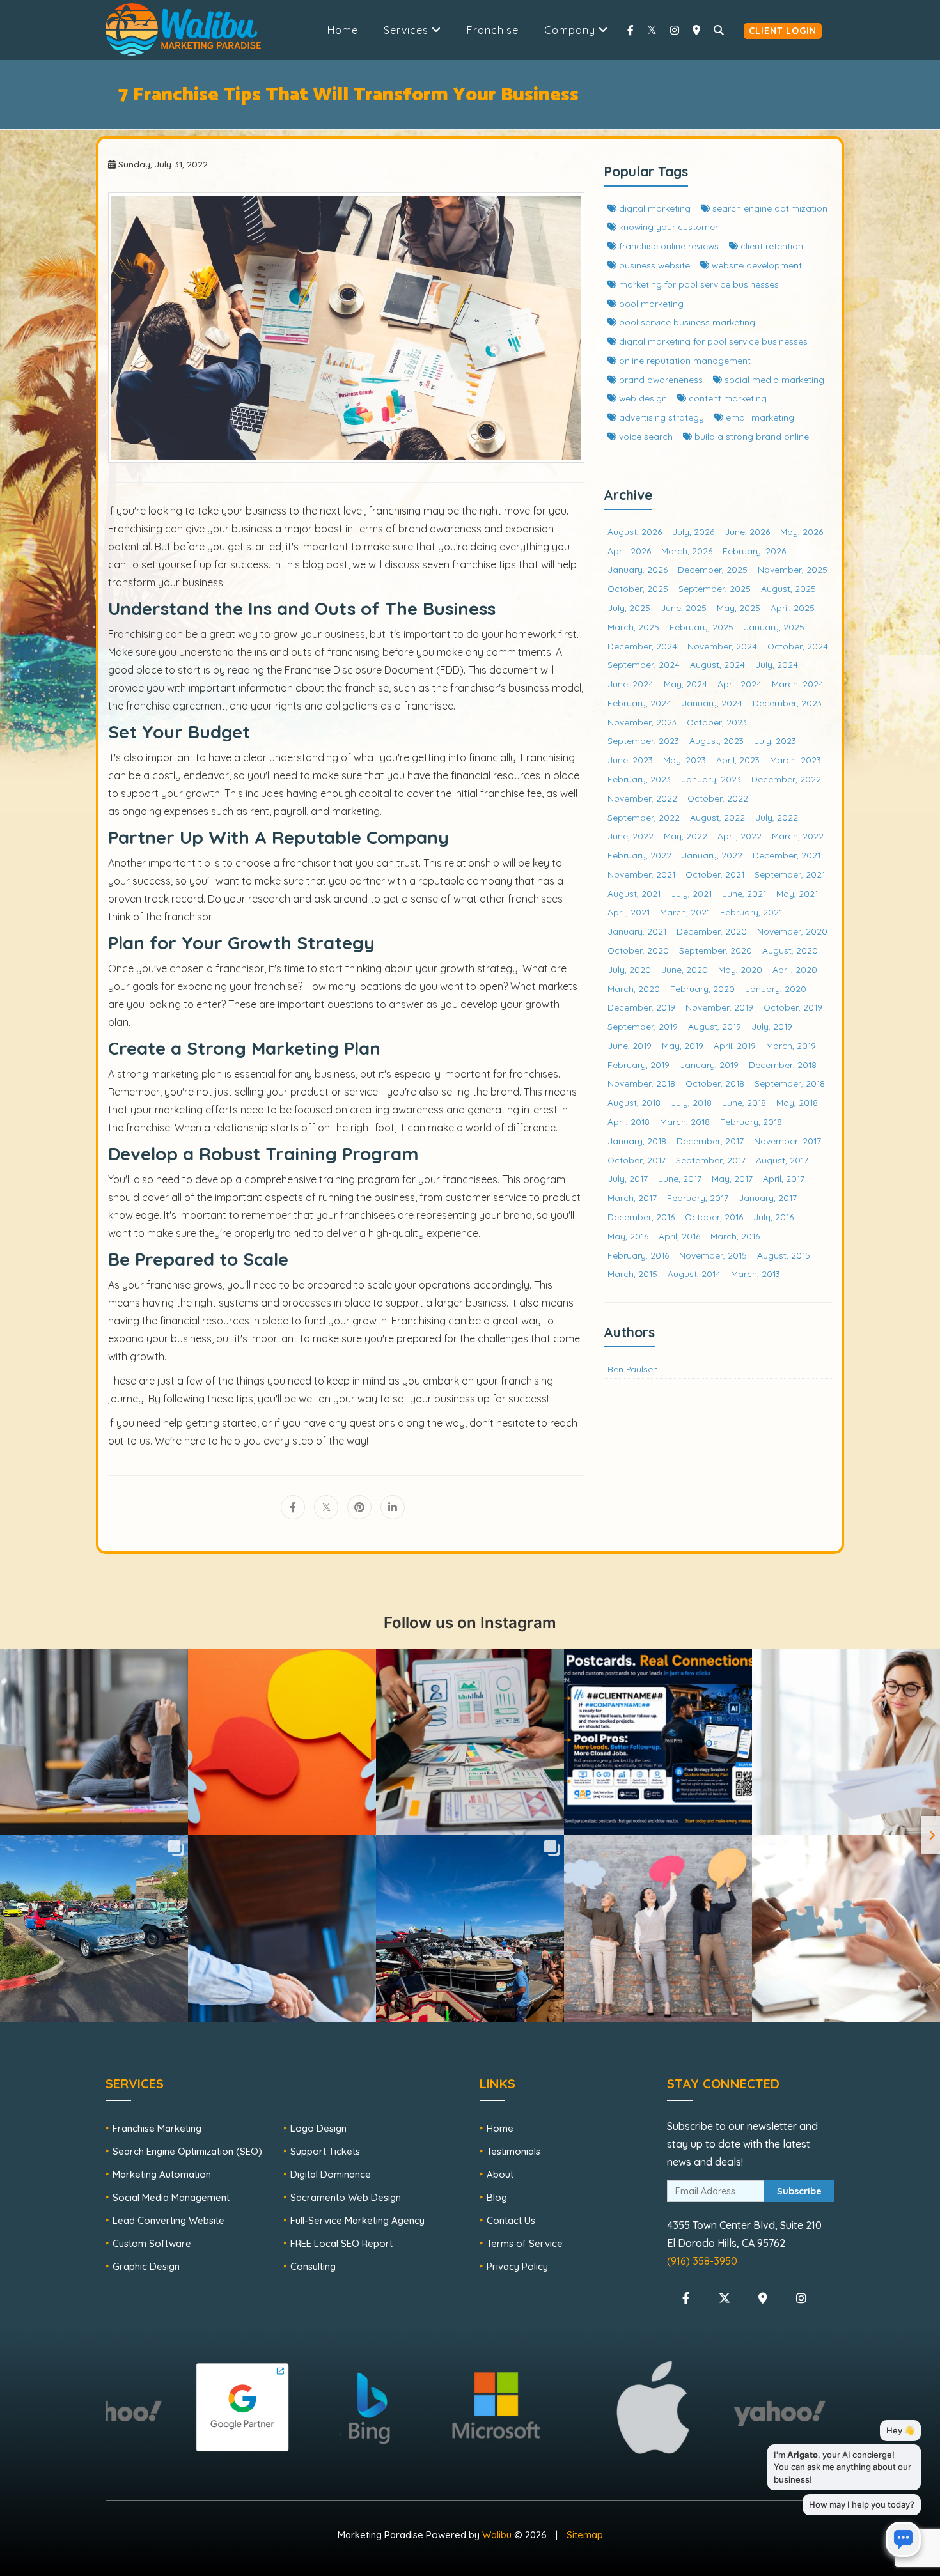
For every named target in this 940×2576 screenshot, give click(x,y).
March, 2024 (798, 684)
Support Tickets (325, 2151)
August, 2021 (634, 893)
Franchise (493, 30)
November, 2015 (713, 1255)
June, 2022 (631, 836)
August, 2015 (784, 1255)
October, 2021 (715, 874)
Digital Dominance (331, 2174)
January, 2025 (774, 627)
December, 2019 (641, 1007)
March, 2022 (798, 836)
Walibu (497, 2535)
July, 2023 (775, 741)
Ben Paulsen (633, 1369)
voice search (645, 436)
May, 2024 (685, 684)
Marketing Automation (162, 2174)
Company (571, 30)
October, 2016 (714, 1217)
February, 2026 (754, 551)
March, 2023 (795, 760)
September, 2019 (643, 1026)
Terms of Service (525, 2243)
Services (408, 30)
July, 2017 (628, 1178)
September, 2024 (644, 664)
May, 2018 (797, 1102)
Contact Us (511, 2220)
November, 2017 (787, 1141)
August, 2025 (788, 588)
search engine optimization (769, 208)
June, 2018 (744, 1102)
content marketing (726, 398)
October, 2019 (793, 1007)
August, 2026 (635, 531)
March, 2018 (685, 1121)
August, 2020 (790, 950)
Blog (497, 2197)
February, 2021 (751, 912)
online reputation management (684, 360)
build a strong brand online (750, 436)
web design (642, 398)
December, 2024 (642, 646)
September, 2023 (643, 741)
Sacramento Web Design (346, 2197)
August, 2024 (717, 664)
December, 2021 (787, 855)
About (500, 2174)
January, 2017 (768, 1198)
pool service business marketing (686, 322)
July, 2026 (693, 531)
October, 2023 (717, 722)
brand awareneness (660, 379)
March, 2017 (632, 1198)
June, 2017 (680, 1178)
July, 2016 (773, 1217)
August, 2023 (717, 741)
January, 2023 (711, 779)
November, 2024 (722, 646)
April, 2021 (629, 912)
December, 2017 (710, 1141)
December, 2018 (783, 1065)
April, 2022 (740, 836)
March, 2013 (756, 1274)
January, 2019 (709, 1065)
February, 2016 (638, 1255)
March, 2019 (791, 1045)
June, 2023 (630, 760)
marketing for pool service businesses (698, 284)
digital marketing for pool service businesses (712, 341)
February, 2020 (702, 989)
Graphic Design (146, 2266)
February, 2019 (638, 1065)
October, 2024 (798, 646)
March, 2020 (634, 989)
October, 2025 (638, 588)
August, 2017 (782, 1160)
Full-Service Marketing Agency (357, 2220)
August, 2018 (634, 1102)
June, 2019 (630, 1045)
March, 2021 (685, 912)
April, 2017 (784, 1178)
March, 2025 (633, 627)
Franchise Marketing (157, 2128)
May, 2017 (732, 1178)
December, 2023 (787, 703)
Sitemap (585, 2535)
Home (343, 30)
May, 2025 (739, 608)
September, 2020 (716, 950)
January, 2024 (712, 703)
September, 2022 (644, 817)
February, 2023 (639, 779)
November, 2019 (719, 1007)
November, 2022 (642, 798)
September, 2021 (790, 874)
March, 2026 (687, 551)
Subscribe (799, 2191)
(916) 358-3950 (702, 2261)
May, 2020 (740, 969)
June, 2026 (747, 531)
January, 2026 (638, 569)
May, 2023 (685, 760)
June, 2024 (631, 684)
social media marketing (773, 379)
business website (653, 265)
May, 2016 (628, 1236)
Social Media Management (171, 2197)
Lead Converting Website (168, 2220)
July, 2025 (629, 608)
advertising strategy (660, 417)
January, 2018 (637, 1141)
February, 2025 (701, 627)
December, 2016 (641, 1217)
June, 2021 (744, 893)
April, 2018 (629, 1121)
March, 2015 (632, 1274)
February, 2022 (639, 855)
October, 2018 (715, 1083)
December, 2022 (786, 779)
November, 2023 (642, 722)
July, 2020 (629, 969)
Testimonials (513, 2151)
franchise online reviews (668, 246)
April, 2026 (629, 551)
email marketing (759, 417)
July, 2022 (777, 817)
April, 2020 (795, 969)
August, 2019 (715, 1026)
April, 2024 (740, 684)
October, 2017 (637, 1160)
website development (756, 265)
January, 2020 (776, 989)
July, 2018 (691, 1102)
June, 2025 (684, 608)
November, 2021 (641, 874)
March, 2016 (735, 1236)
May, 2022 (685, 836)
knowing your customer (667, 227)
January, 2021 (637, 931)
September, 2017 (711, 1160)
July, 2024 (777, 664)
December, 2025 (713, 569)
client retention (771, 246)
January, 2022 (712, 855)
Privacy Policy (517, 2266)
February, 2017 (698, 1198)
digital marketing (654, 208)
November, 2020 (792, 931)
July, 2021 (691, 893)
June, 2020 (685, 969)
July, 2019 (772, 1026)
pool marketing (650, 303)
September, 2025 (715, 588)
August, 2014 (694, 1274)
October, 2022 (718, 798)
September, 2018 (790, 1083)
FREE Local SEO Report (341, 2243)
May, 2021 (797, 893)
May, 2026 (802, 531)
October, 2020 (638, 950)
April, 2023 (738, 760)
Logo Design (318, 2128)
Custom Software (152, 2243)
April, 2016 (679, 1236)
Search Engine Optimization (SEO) (187, 2151)
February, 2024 (639, 703)
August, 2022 (717, 817)
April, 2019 (735, 1045)
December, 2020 (712, 931)
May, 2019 (683, 1045)
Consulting (313, 2266)
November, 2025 (793, 569)
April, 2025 (793, 608)
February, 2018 (751, 1121)
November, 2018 (641, 1083)
